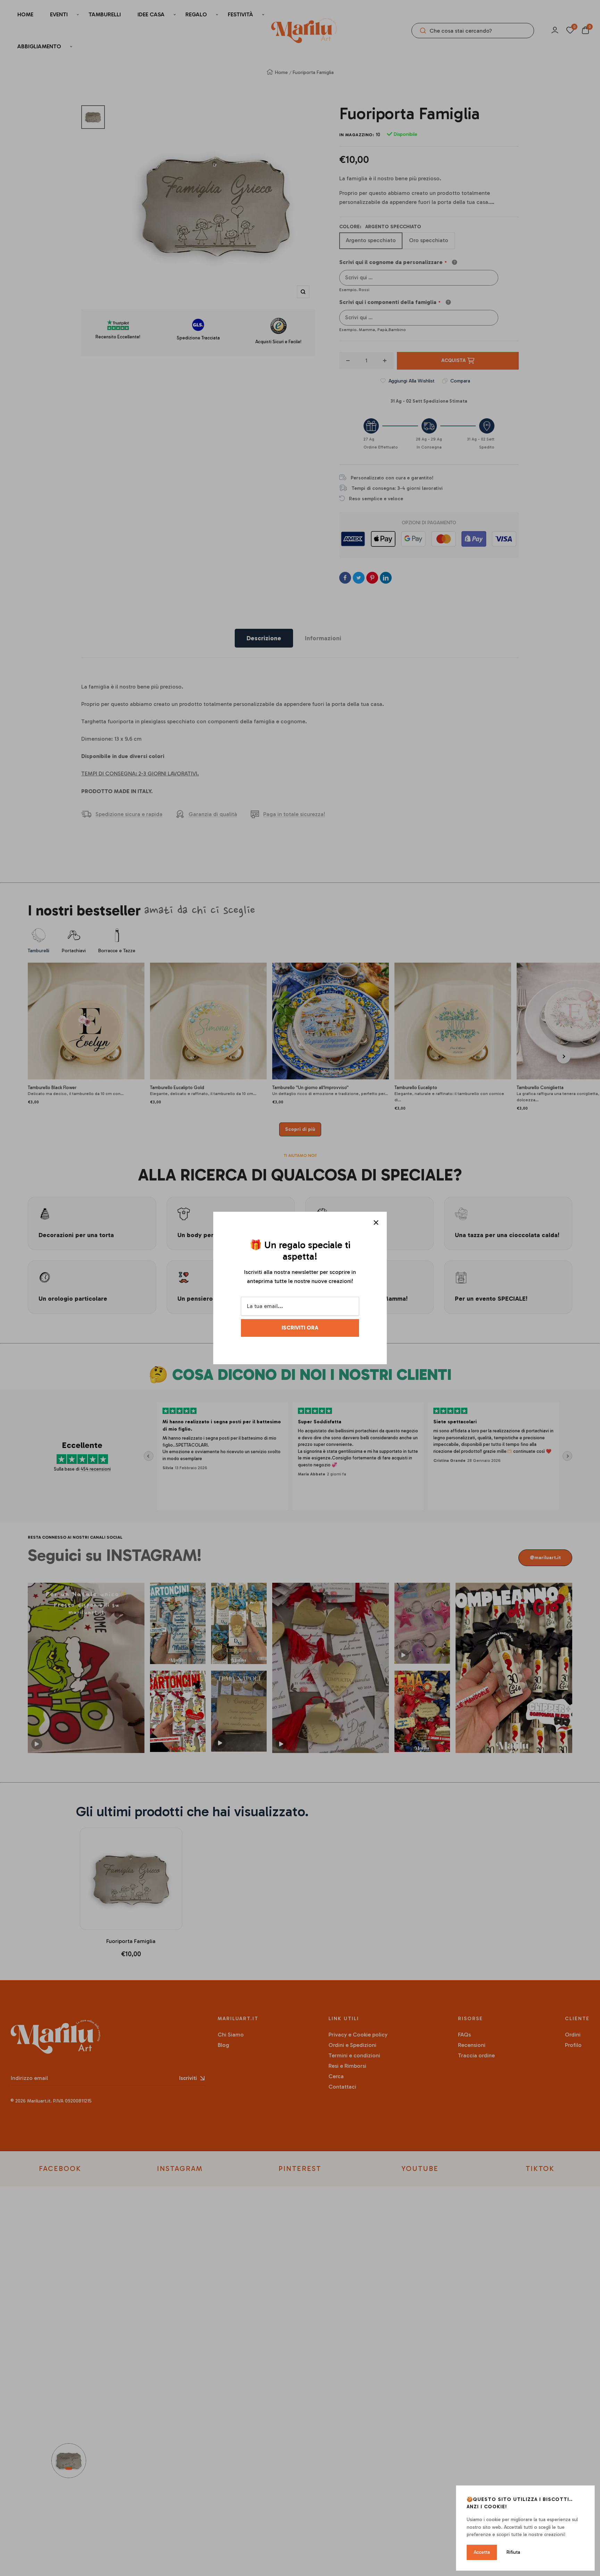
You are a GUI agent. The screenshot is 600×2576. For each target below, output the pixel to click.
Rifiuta (513, 2552)
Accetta (482, 2552)
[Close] (376, 1223)
